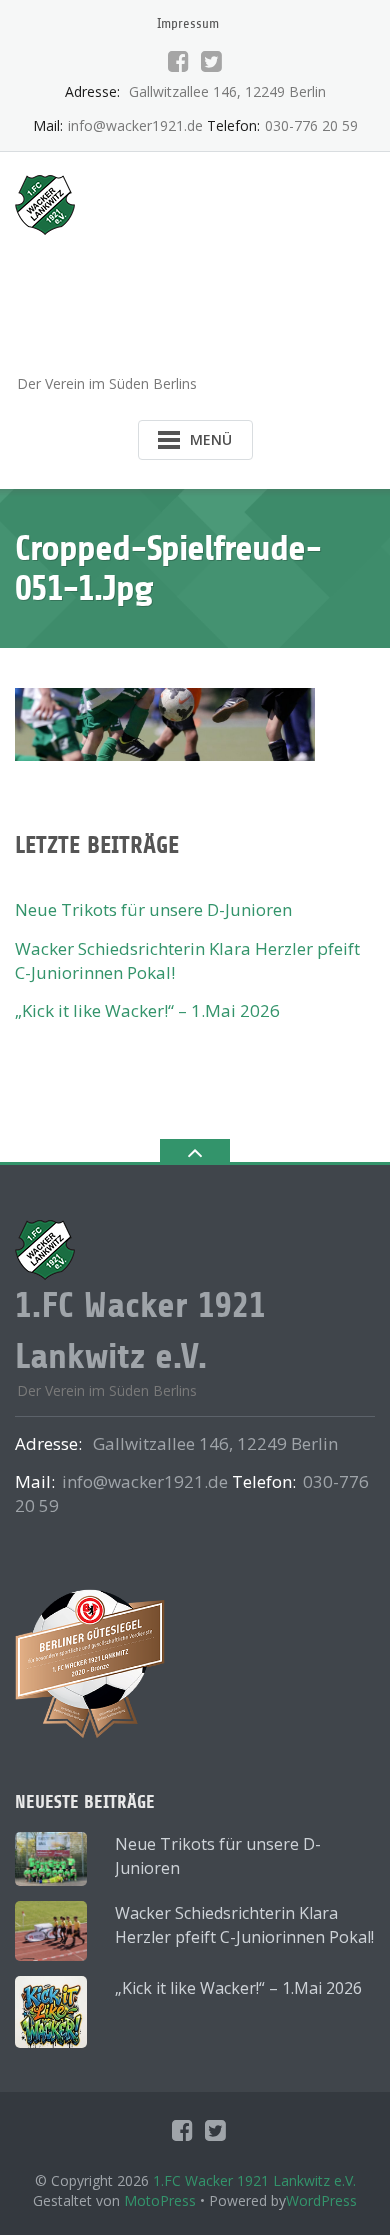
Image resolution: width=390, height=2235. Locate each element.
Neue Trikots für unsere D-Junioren (153, 909)
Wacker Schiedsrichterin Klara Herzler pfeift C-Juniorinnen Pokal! (244, 1925)
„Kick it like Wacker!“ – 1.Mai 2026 (147, 1010)
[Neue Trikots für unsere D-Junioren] (51, 1859)
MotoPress (160, 2200)
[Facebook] (178, 61)
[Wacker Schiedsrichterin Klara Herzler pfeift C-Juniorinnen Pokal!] (51, 1931)
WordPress (321, 2200)
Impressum (188, 23)
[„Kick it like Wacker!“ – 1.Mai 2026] (51, 2012)
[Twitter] (211, 61)
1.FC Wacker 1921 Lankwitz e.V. (254, 2180)
